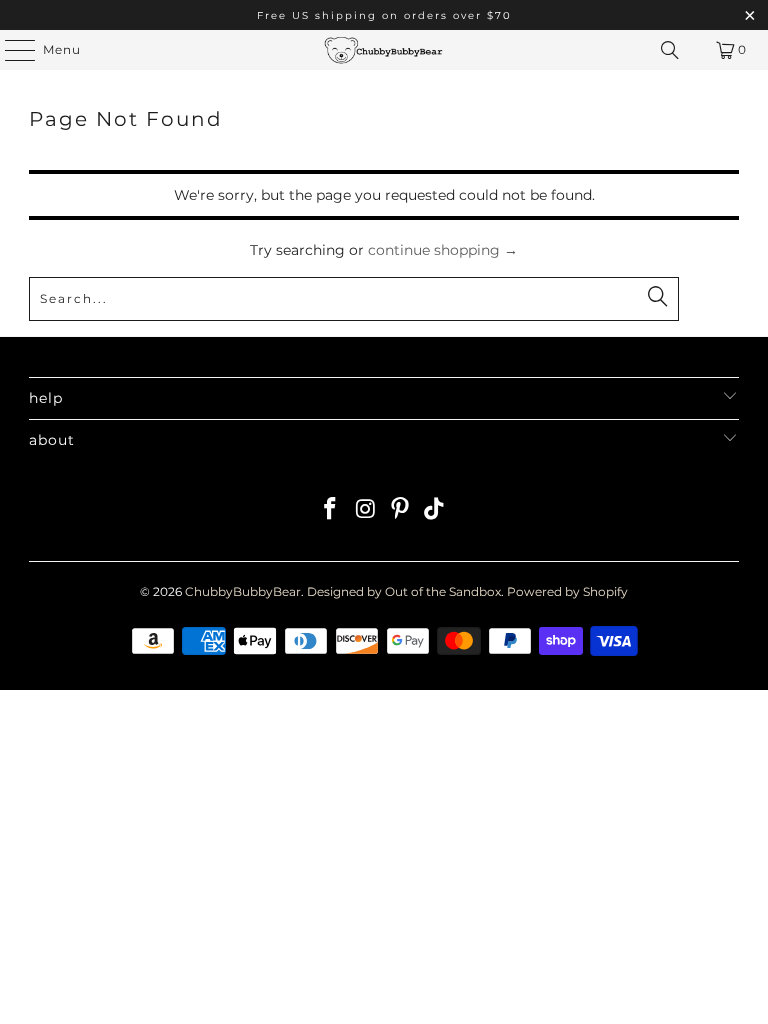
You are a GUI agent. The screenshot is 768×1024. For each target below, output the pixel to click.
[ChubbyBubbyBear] (384, 50)
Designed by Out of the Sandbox (404, 591)
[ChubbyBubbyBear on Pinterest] (401, 510)
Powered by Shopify (567, 591)
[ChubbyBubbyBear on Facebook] (331, 510)
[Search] (670, 50)
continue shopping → (443, 250)
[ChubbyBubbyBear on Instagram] (366, 510)
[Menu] (10, 50)
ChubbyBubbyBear (243, 591)
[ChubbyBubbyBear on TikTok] (435, 510)
